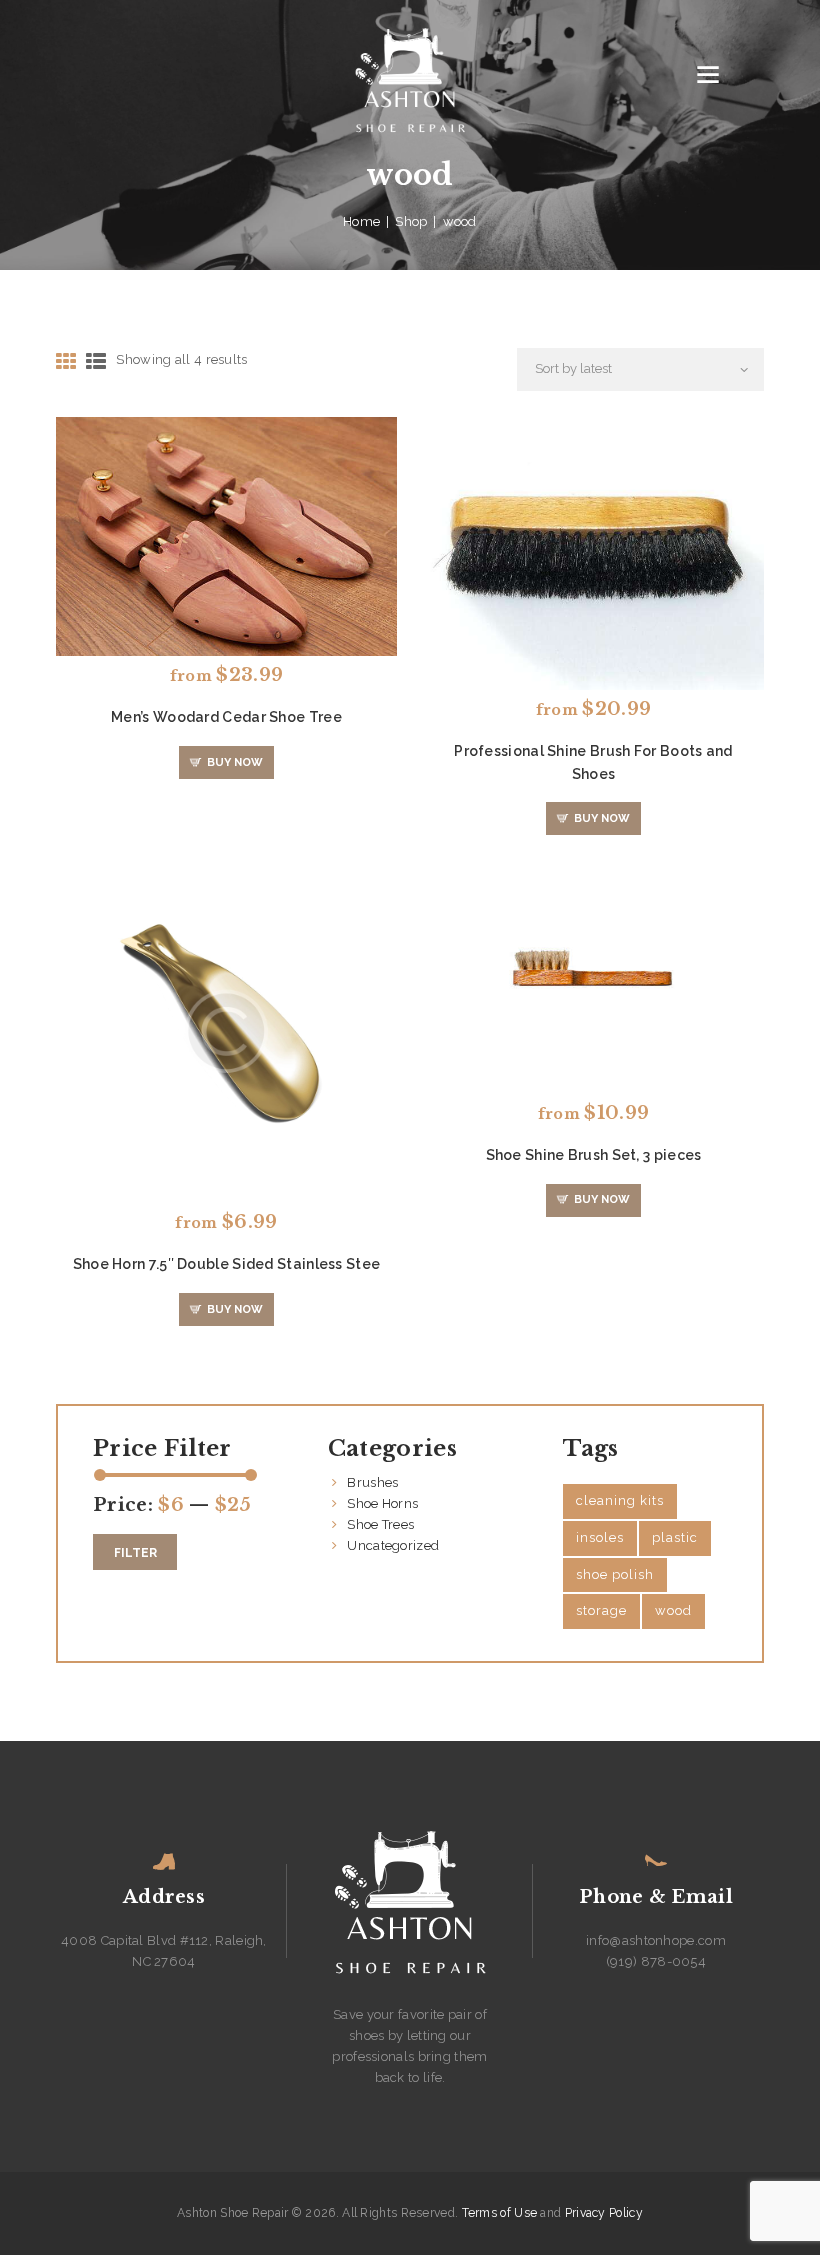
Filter (135, 1553)
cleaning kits (620, 1500)
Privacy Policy (604, 2213)
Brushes (372, 1482)
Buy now (235, 762)
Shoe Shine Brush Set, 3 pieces (594, 1155)
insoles (600, 1537)
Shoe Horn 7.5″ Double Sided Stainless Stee (227, 1264)
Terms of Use (500, 2213)
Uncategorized (393, 1545)
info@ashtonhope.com (656, 1940)
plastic (675, 1537)
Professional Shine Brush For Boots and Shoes (593, 762)
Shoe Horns (382, 1503)
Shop (411, 221)
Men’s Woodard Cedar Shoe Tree (226, 717)
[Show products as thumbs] (66, 362)
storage (601, 1610)
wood (673, 1610)
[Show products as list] (96, 362)
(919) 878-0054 (656, 1961)
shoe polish (615, 1574)
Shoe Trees (380, 1524)
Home (361, 221)
